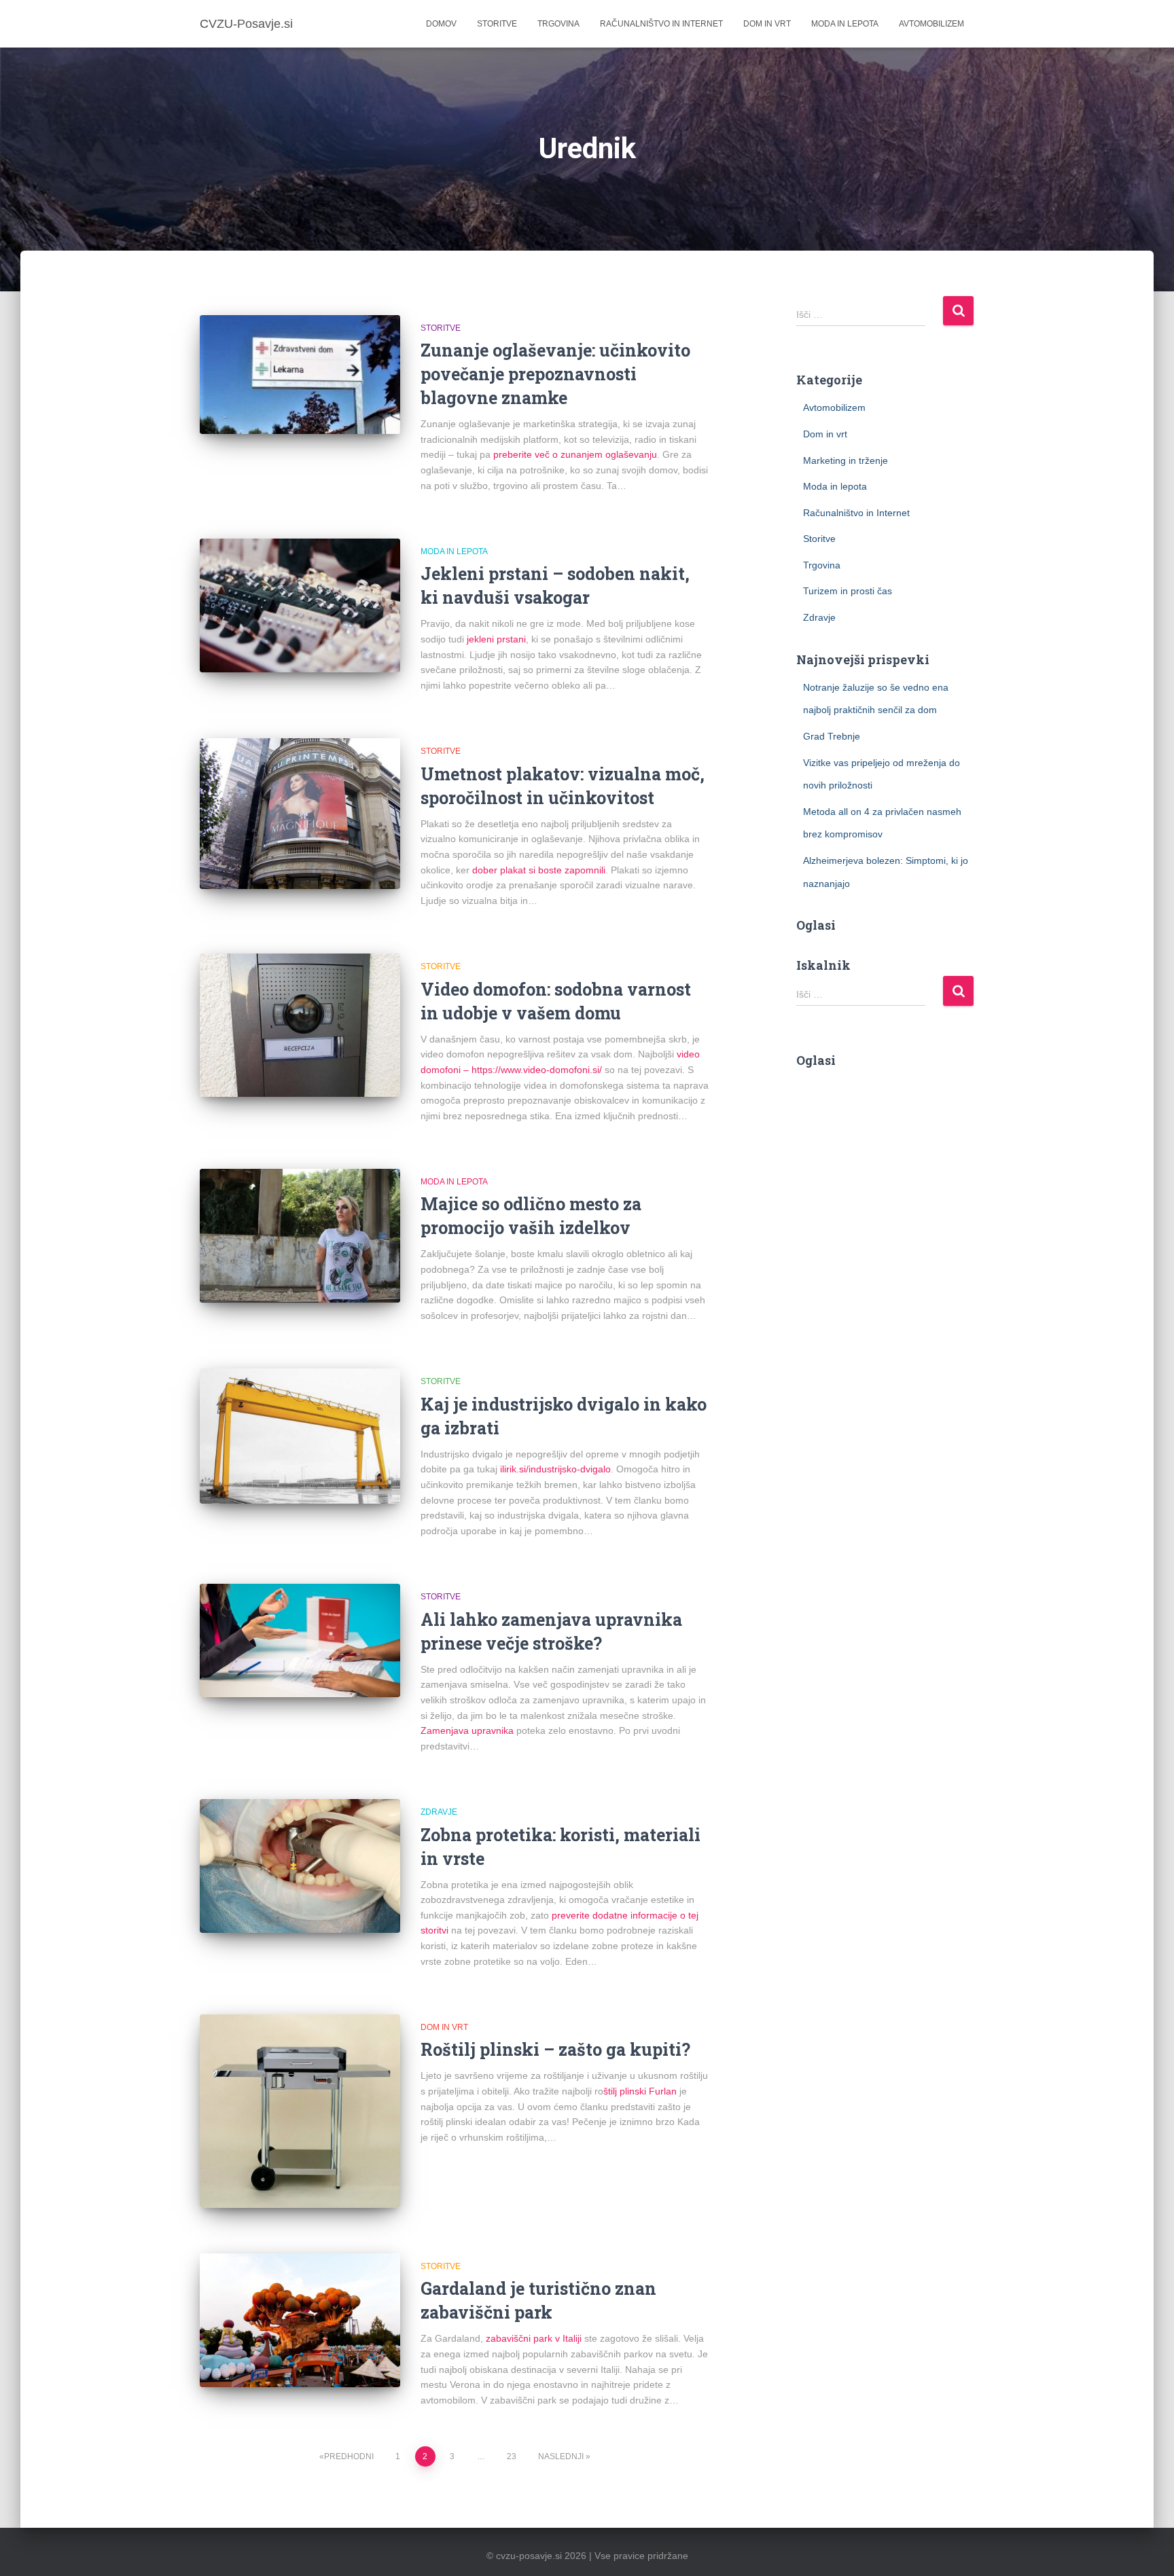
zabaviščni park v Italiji (534, 2338)
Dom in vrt (767, 24)
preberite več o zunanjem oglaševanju (575, 454)
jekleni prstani (496, 639)
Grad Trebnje (832, 736)
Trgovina (558, 24)
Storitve (497, 24)
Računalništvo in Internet (661, 24)
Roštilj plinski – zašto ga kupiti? (555, 2049)
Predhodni (349, 2456)
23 (512, 2456)
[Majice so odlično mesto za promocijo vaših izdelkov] (300, 1236)
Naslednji (561, 2456)
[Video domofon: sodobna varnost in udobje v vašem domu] (300, 1025)
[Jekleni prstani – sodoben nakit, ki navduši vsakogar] (300, 605)
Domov (441, 24)
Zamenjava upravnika (467, 1730)
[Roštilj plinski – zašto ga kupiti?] (300, 2111)
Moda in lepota (845, 24)
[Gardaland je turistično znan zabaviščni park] (300, 2320)
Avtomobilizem (931, 24)
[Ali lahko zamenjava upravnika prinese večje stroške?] (300, 1640)
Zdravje (439, 1812)
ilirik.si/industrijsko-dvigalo (555, 1469)
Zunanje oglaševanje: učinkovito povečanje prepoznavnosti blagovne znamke (555, 374)
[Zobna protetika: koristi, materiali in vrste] (300, 1866)
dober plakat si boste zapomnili (539, 870)
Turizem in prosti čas (848, 591)
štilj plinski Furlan (640, 2091)
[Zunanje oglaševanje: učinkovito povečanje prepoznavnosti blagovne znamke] (300, 375)
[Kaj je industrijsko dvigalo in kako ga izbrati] (300, 1436)
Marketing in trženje (846, 460)
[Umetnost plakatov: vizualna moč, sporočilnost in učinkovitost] (300, 813)
